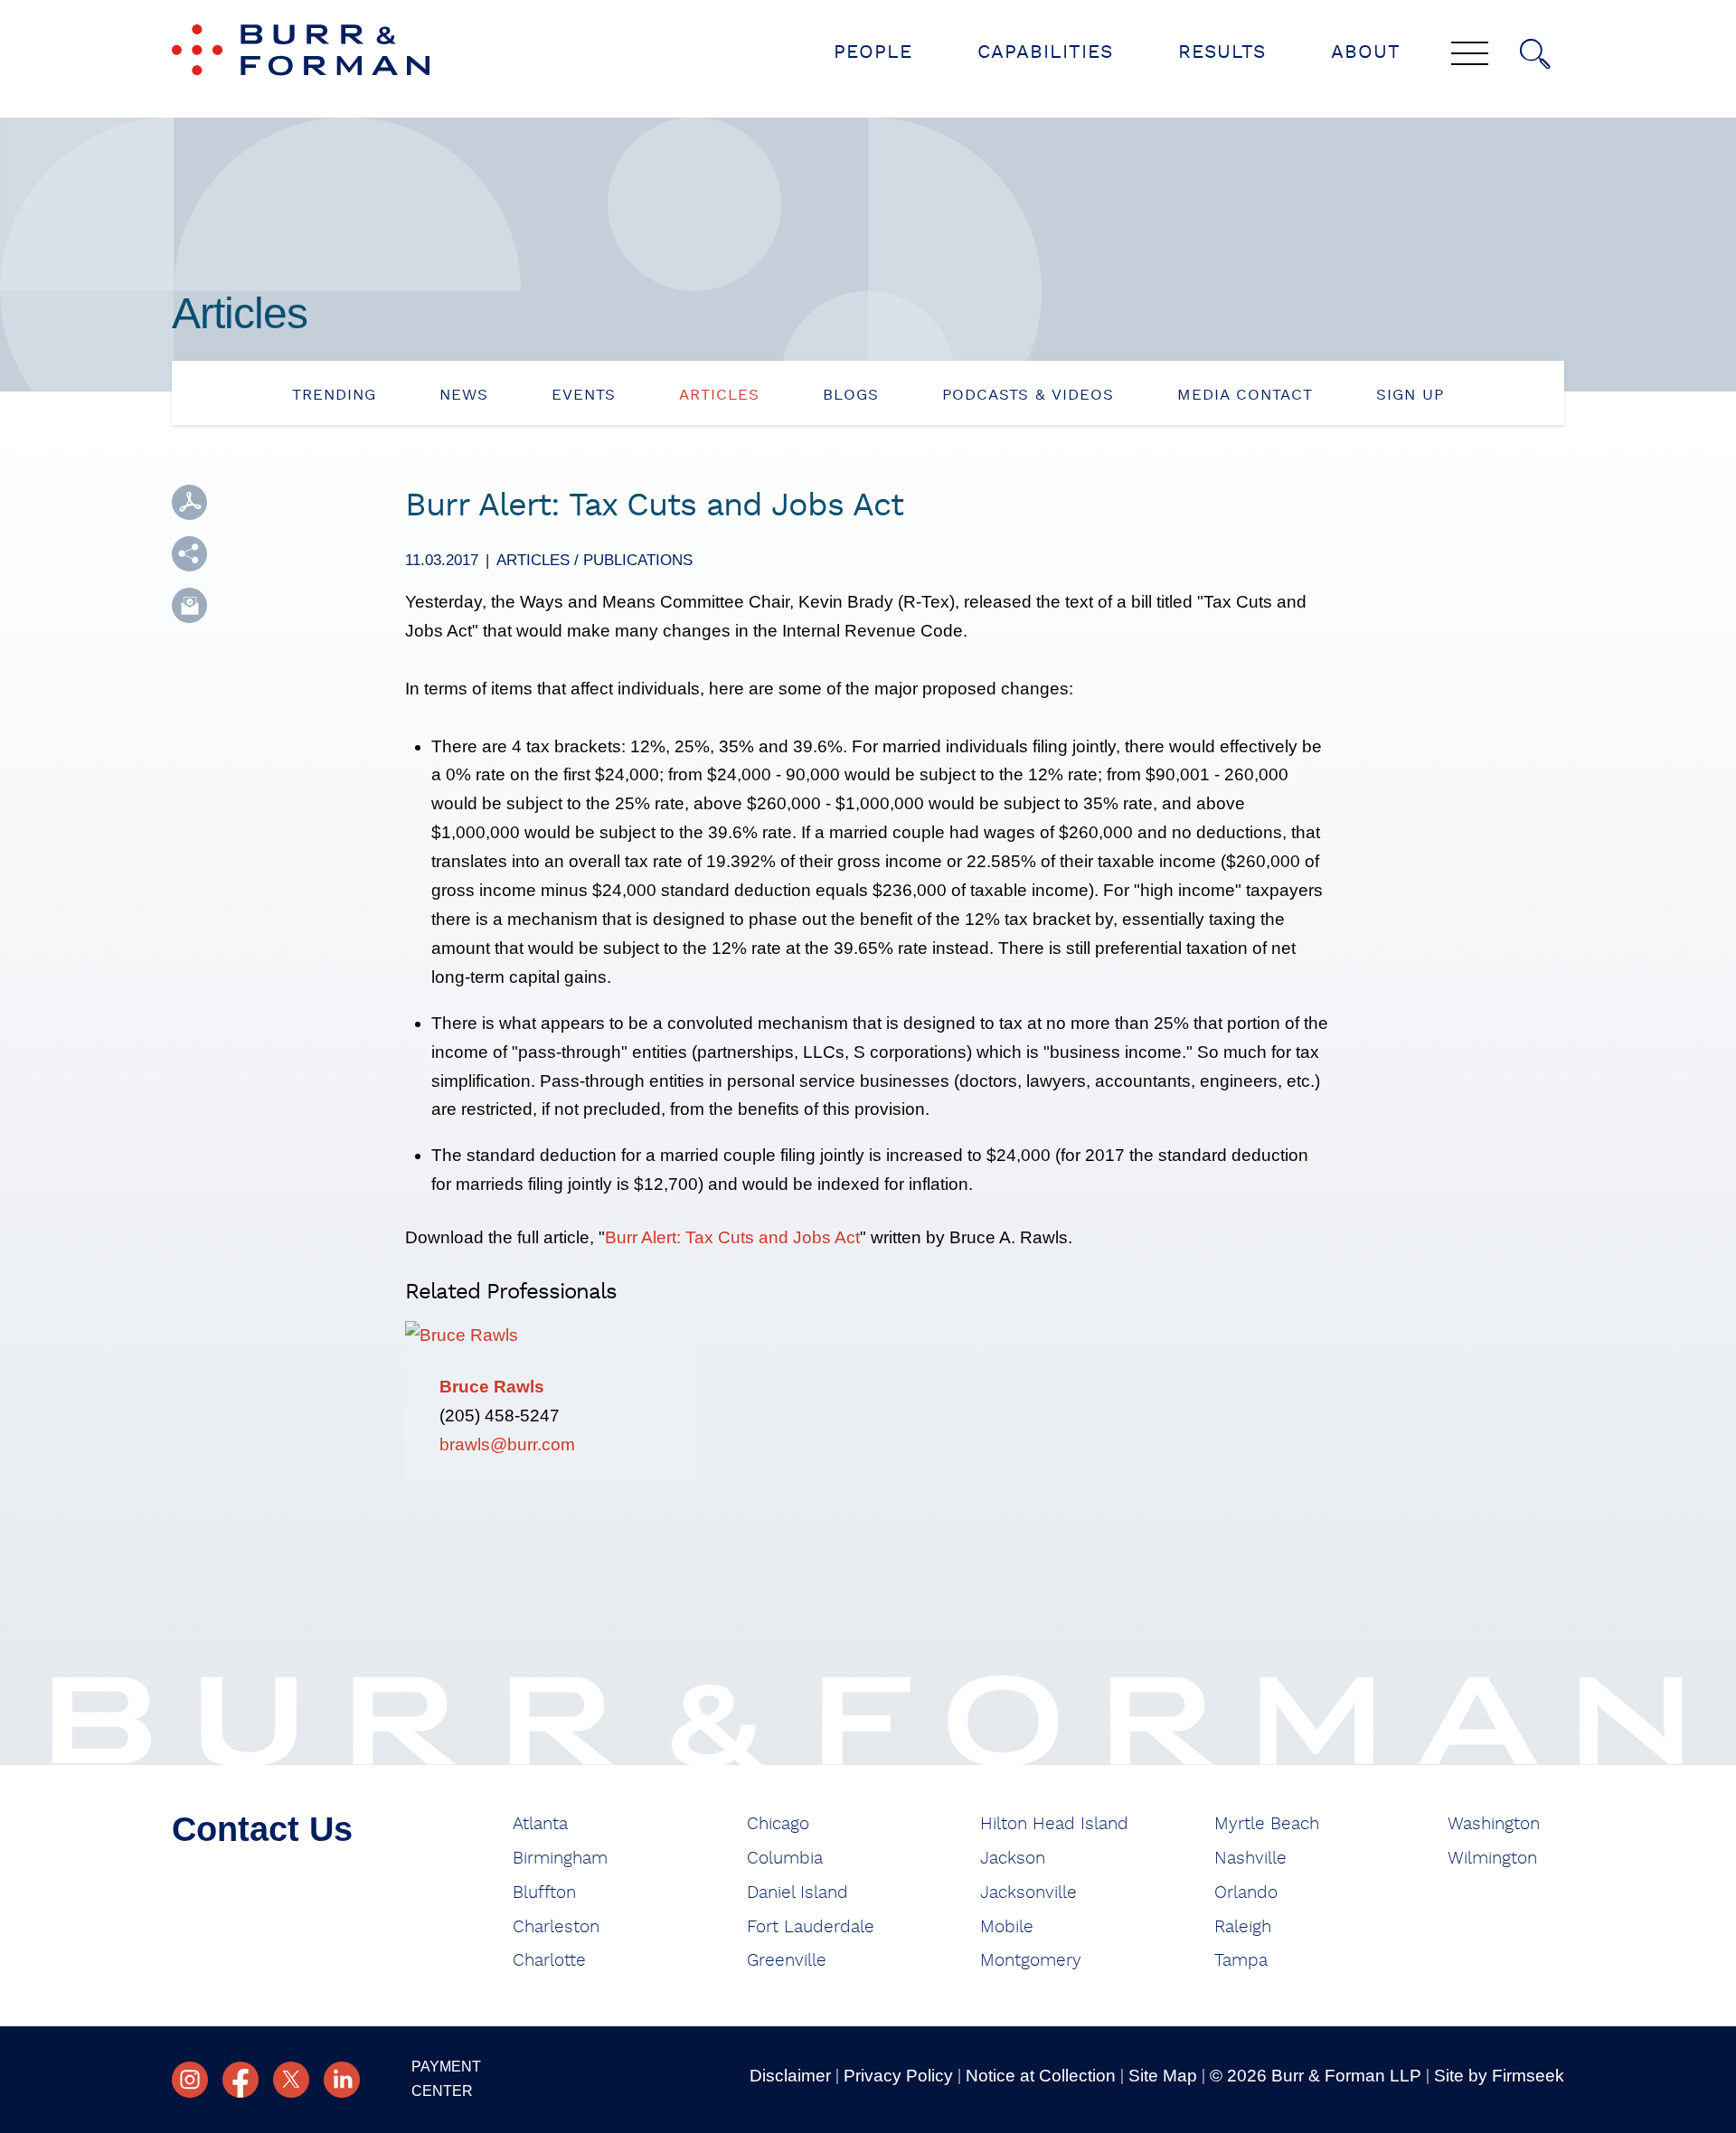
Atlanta (540, 1824)
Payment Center (446, 2079)
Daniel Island (797, 1893)
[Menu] (1470, 55)
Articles (719, 395)
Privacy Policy (898, 2076)
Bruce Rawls (492, 1387)
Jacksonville (1028, 1893)
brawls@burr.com (507, 1444)
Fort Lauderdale (811, 1927)
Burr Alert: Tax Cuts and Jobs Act (732, 1237)
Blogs (851, 395)
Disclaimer (790, 2076)
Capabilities (1045, 52)
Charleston (556, 1927)
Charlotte (549, 1961)
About (1366, 52)
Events (584, 395)
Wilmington (1492, 1859)
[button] (189, 554)
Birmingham (560, 1859)
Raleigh (1243, 1927)
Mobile (1007, 1927)
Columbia (785, 1859)
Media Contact (1245, 395)
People (873, 52)
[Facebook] (241, 2080)
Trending (334, 395)
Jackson (1013, 1859)
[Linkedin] (342, 2080)
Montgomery (1031, 1961)
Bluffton (544, 1893)
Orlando (1246, 1893)
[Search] (1535, 54)
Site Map (1163, 2076)
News (464, 395)
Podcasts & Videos (1028, 395)
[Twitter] (291, 2080)
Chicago (778, 1824)
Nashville (1250, 1859)
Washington (1494, 1824)
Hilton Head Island (1054, 1824)
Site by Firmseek (1499, 2076)
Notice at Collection (1041, 2076)
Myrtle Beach (1267, 1824)
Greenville (787, 1961)
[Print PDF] (189, 502)
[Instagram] (190, 2080)
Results (1222, 52)
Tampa (1241, 1961)
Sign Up (1410, 395)
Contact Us (262, 1829)
